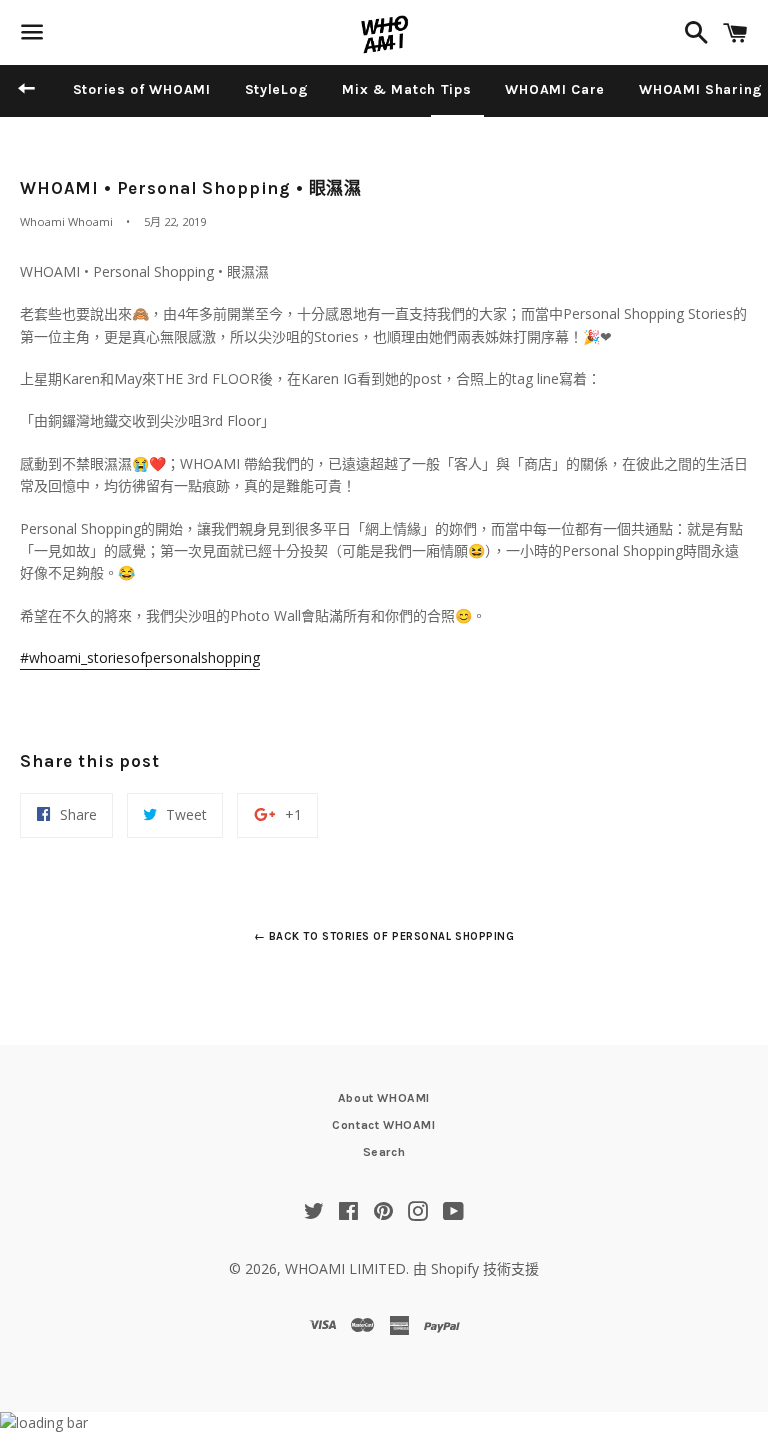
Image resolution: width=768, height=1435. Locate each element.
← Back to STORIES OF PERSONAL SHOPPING (384, 936)
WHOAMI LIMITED (345, 1268)
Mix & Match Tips (406, 89)
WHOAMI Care (555, 89)
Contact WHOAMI (383, 1125)
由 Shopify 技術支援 (476, 1268)
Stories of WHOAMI (142, 89)
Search (384, 1152)
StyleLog (277, 89)
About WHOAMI (384, 1098)
